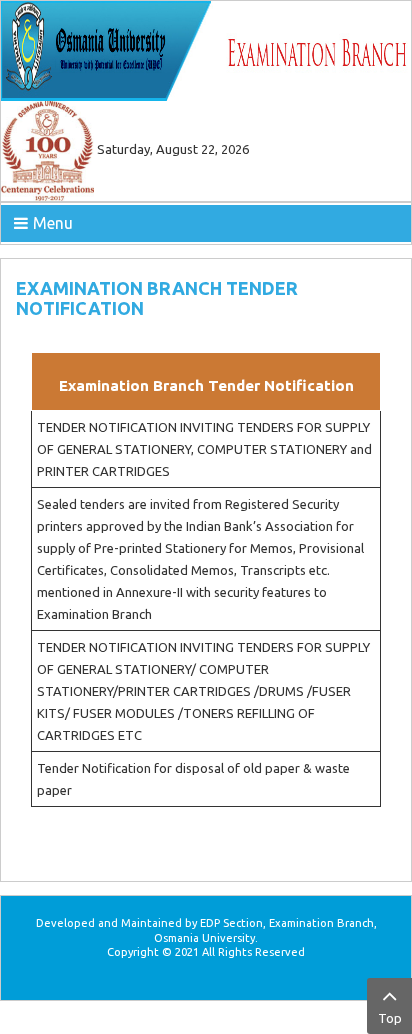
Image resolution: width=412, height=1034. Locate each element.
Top (390, 1018)
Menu (53, 223)
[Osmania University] (206, 49)
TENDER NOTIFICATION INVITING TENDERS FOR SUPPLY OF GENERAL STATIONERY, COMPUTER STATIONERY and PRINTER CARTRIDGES (204, 449)
